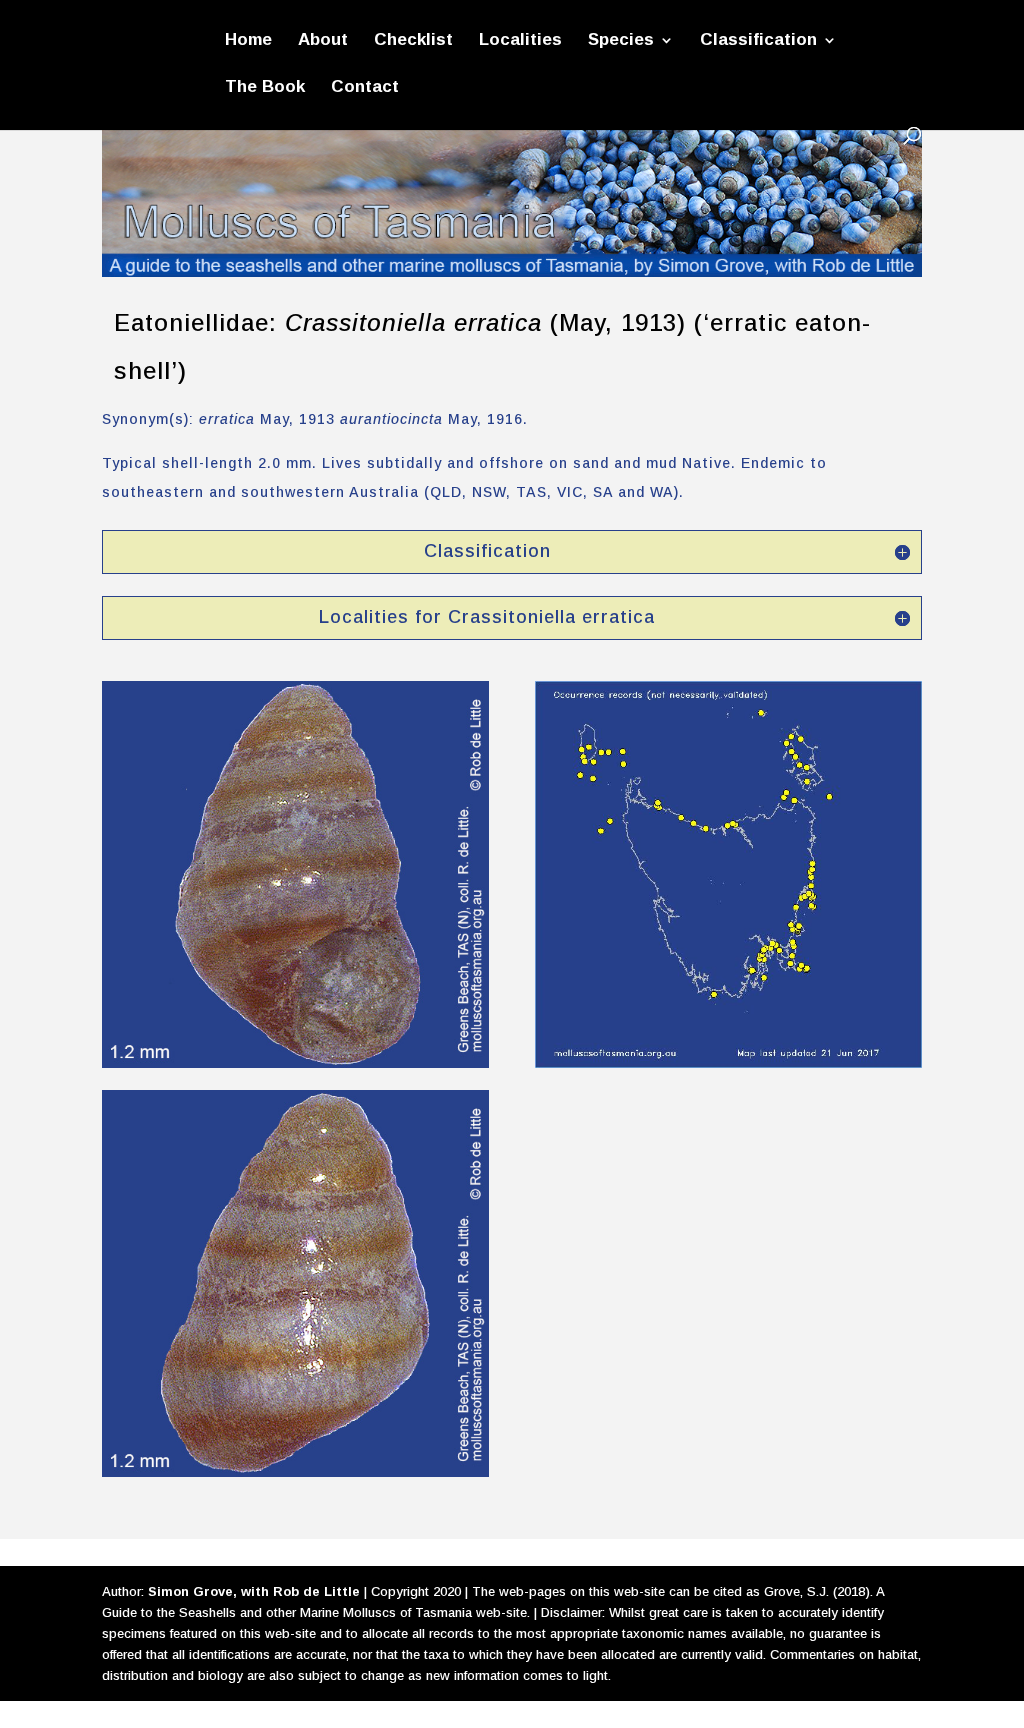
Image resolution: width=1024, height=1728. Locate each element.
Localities (520, 41)
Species (621, 41)
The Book (265, 88)
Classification (758, 41)
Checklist (413, 41)
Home (248, 41)
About (323, 41)
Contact (365, 88)
